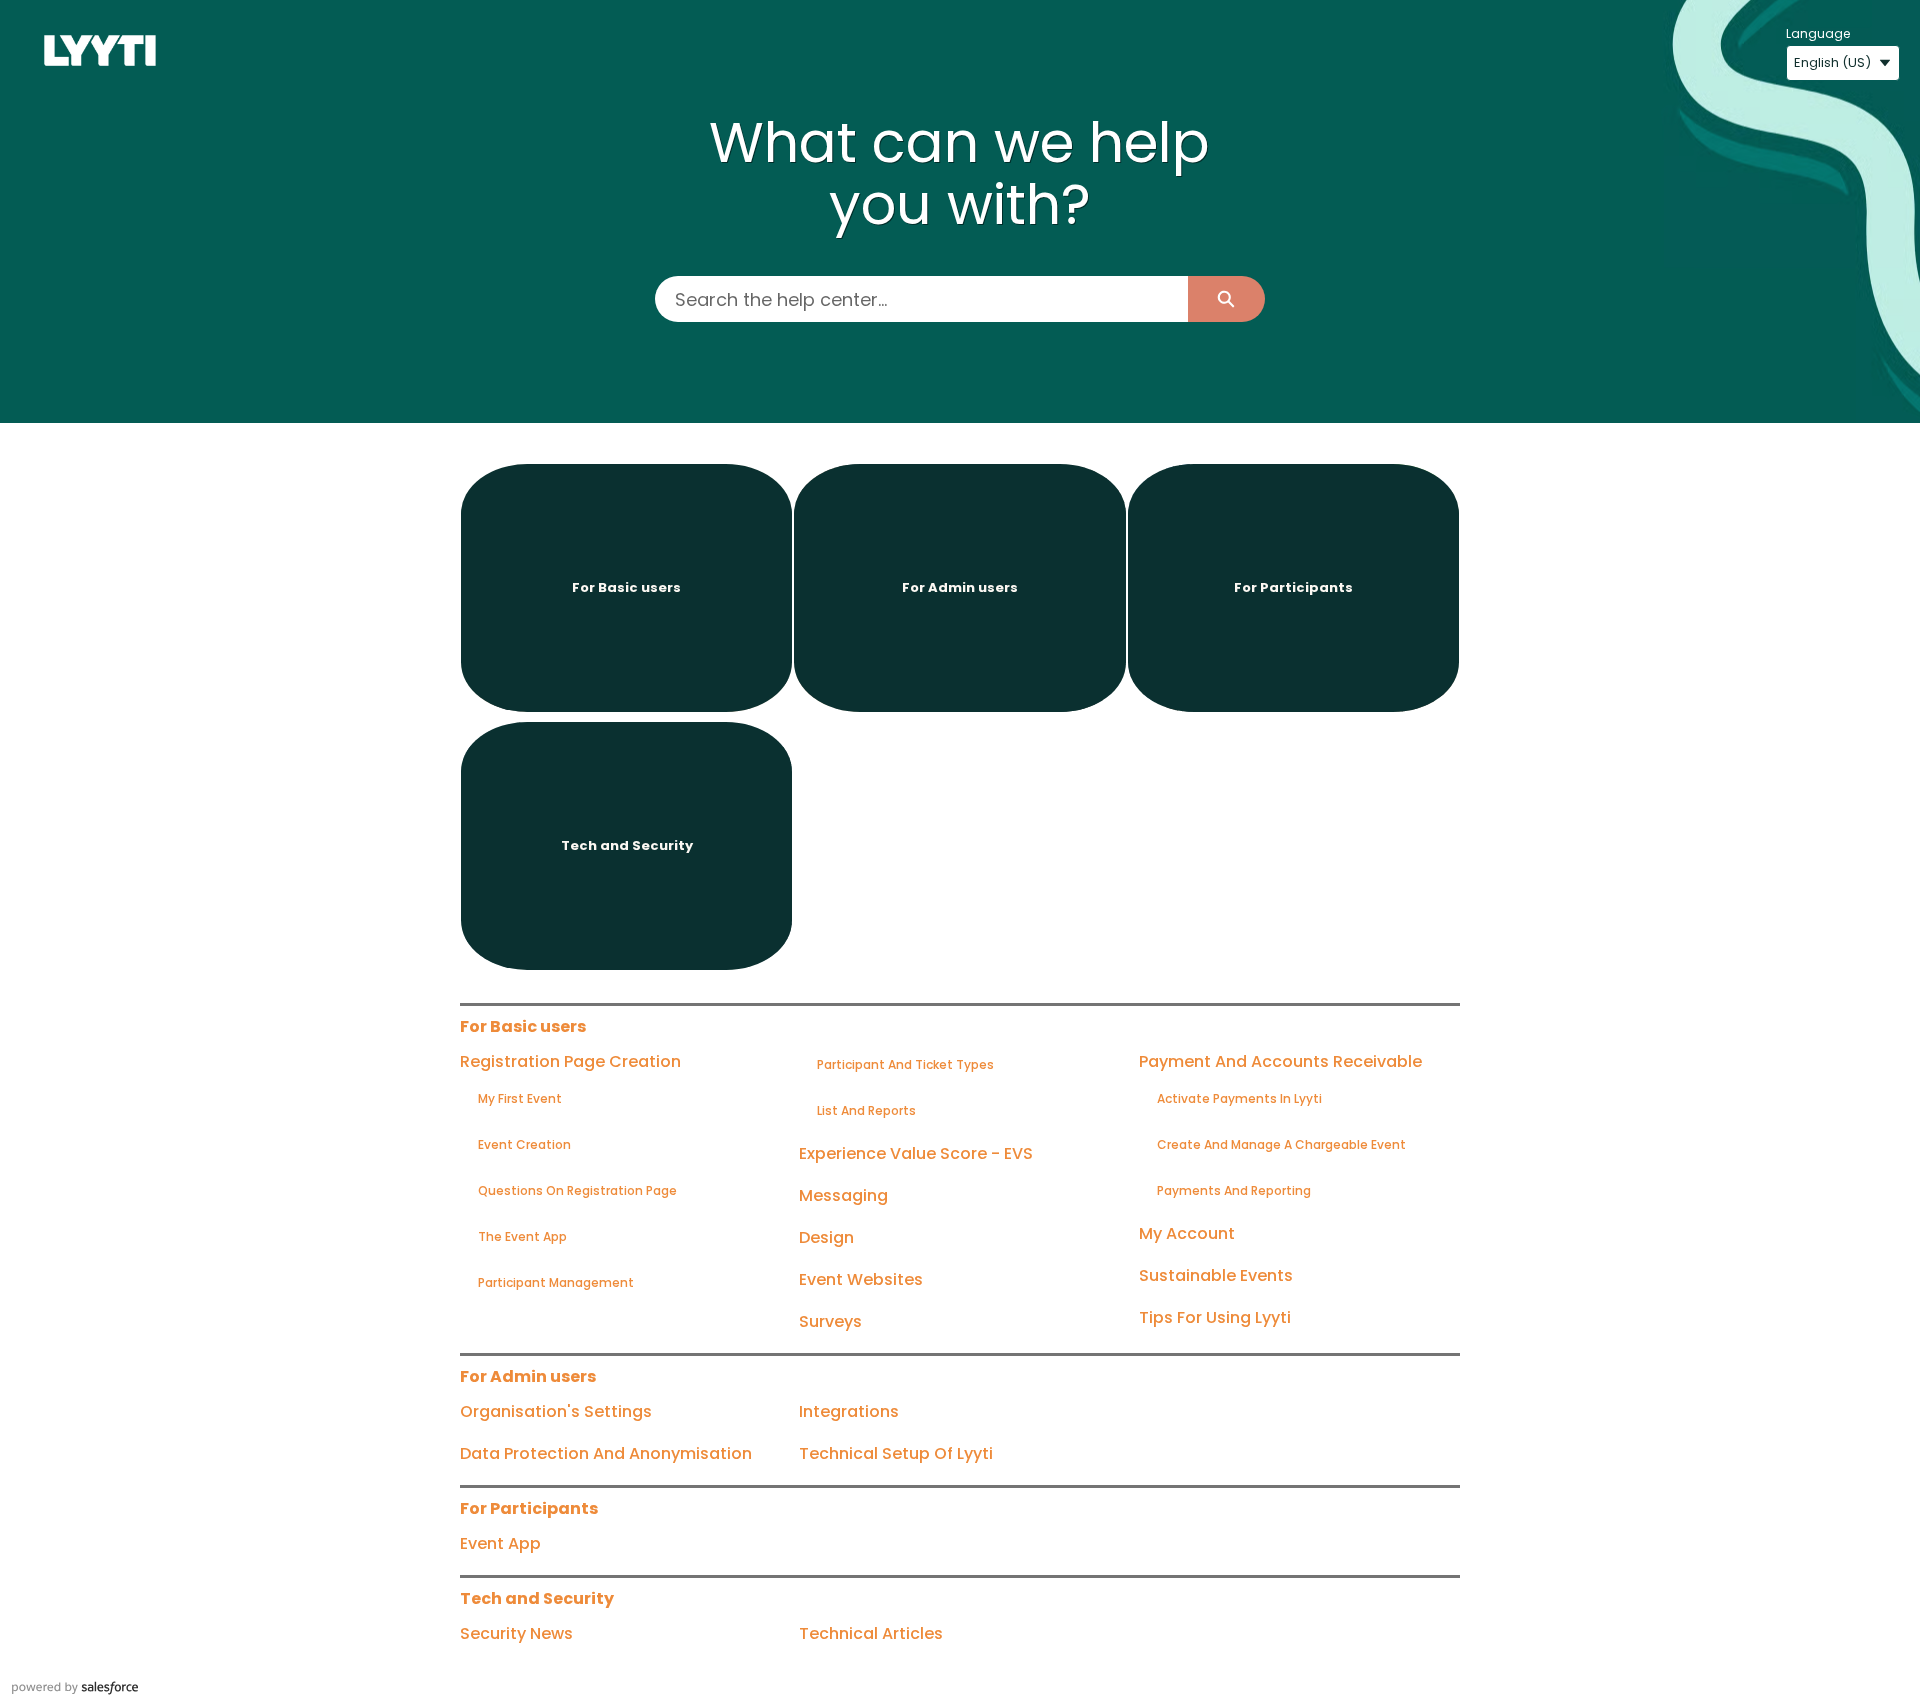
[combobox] (921, 299)
